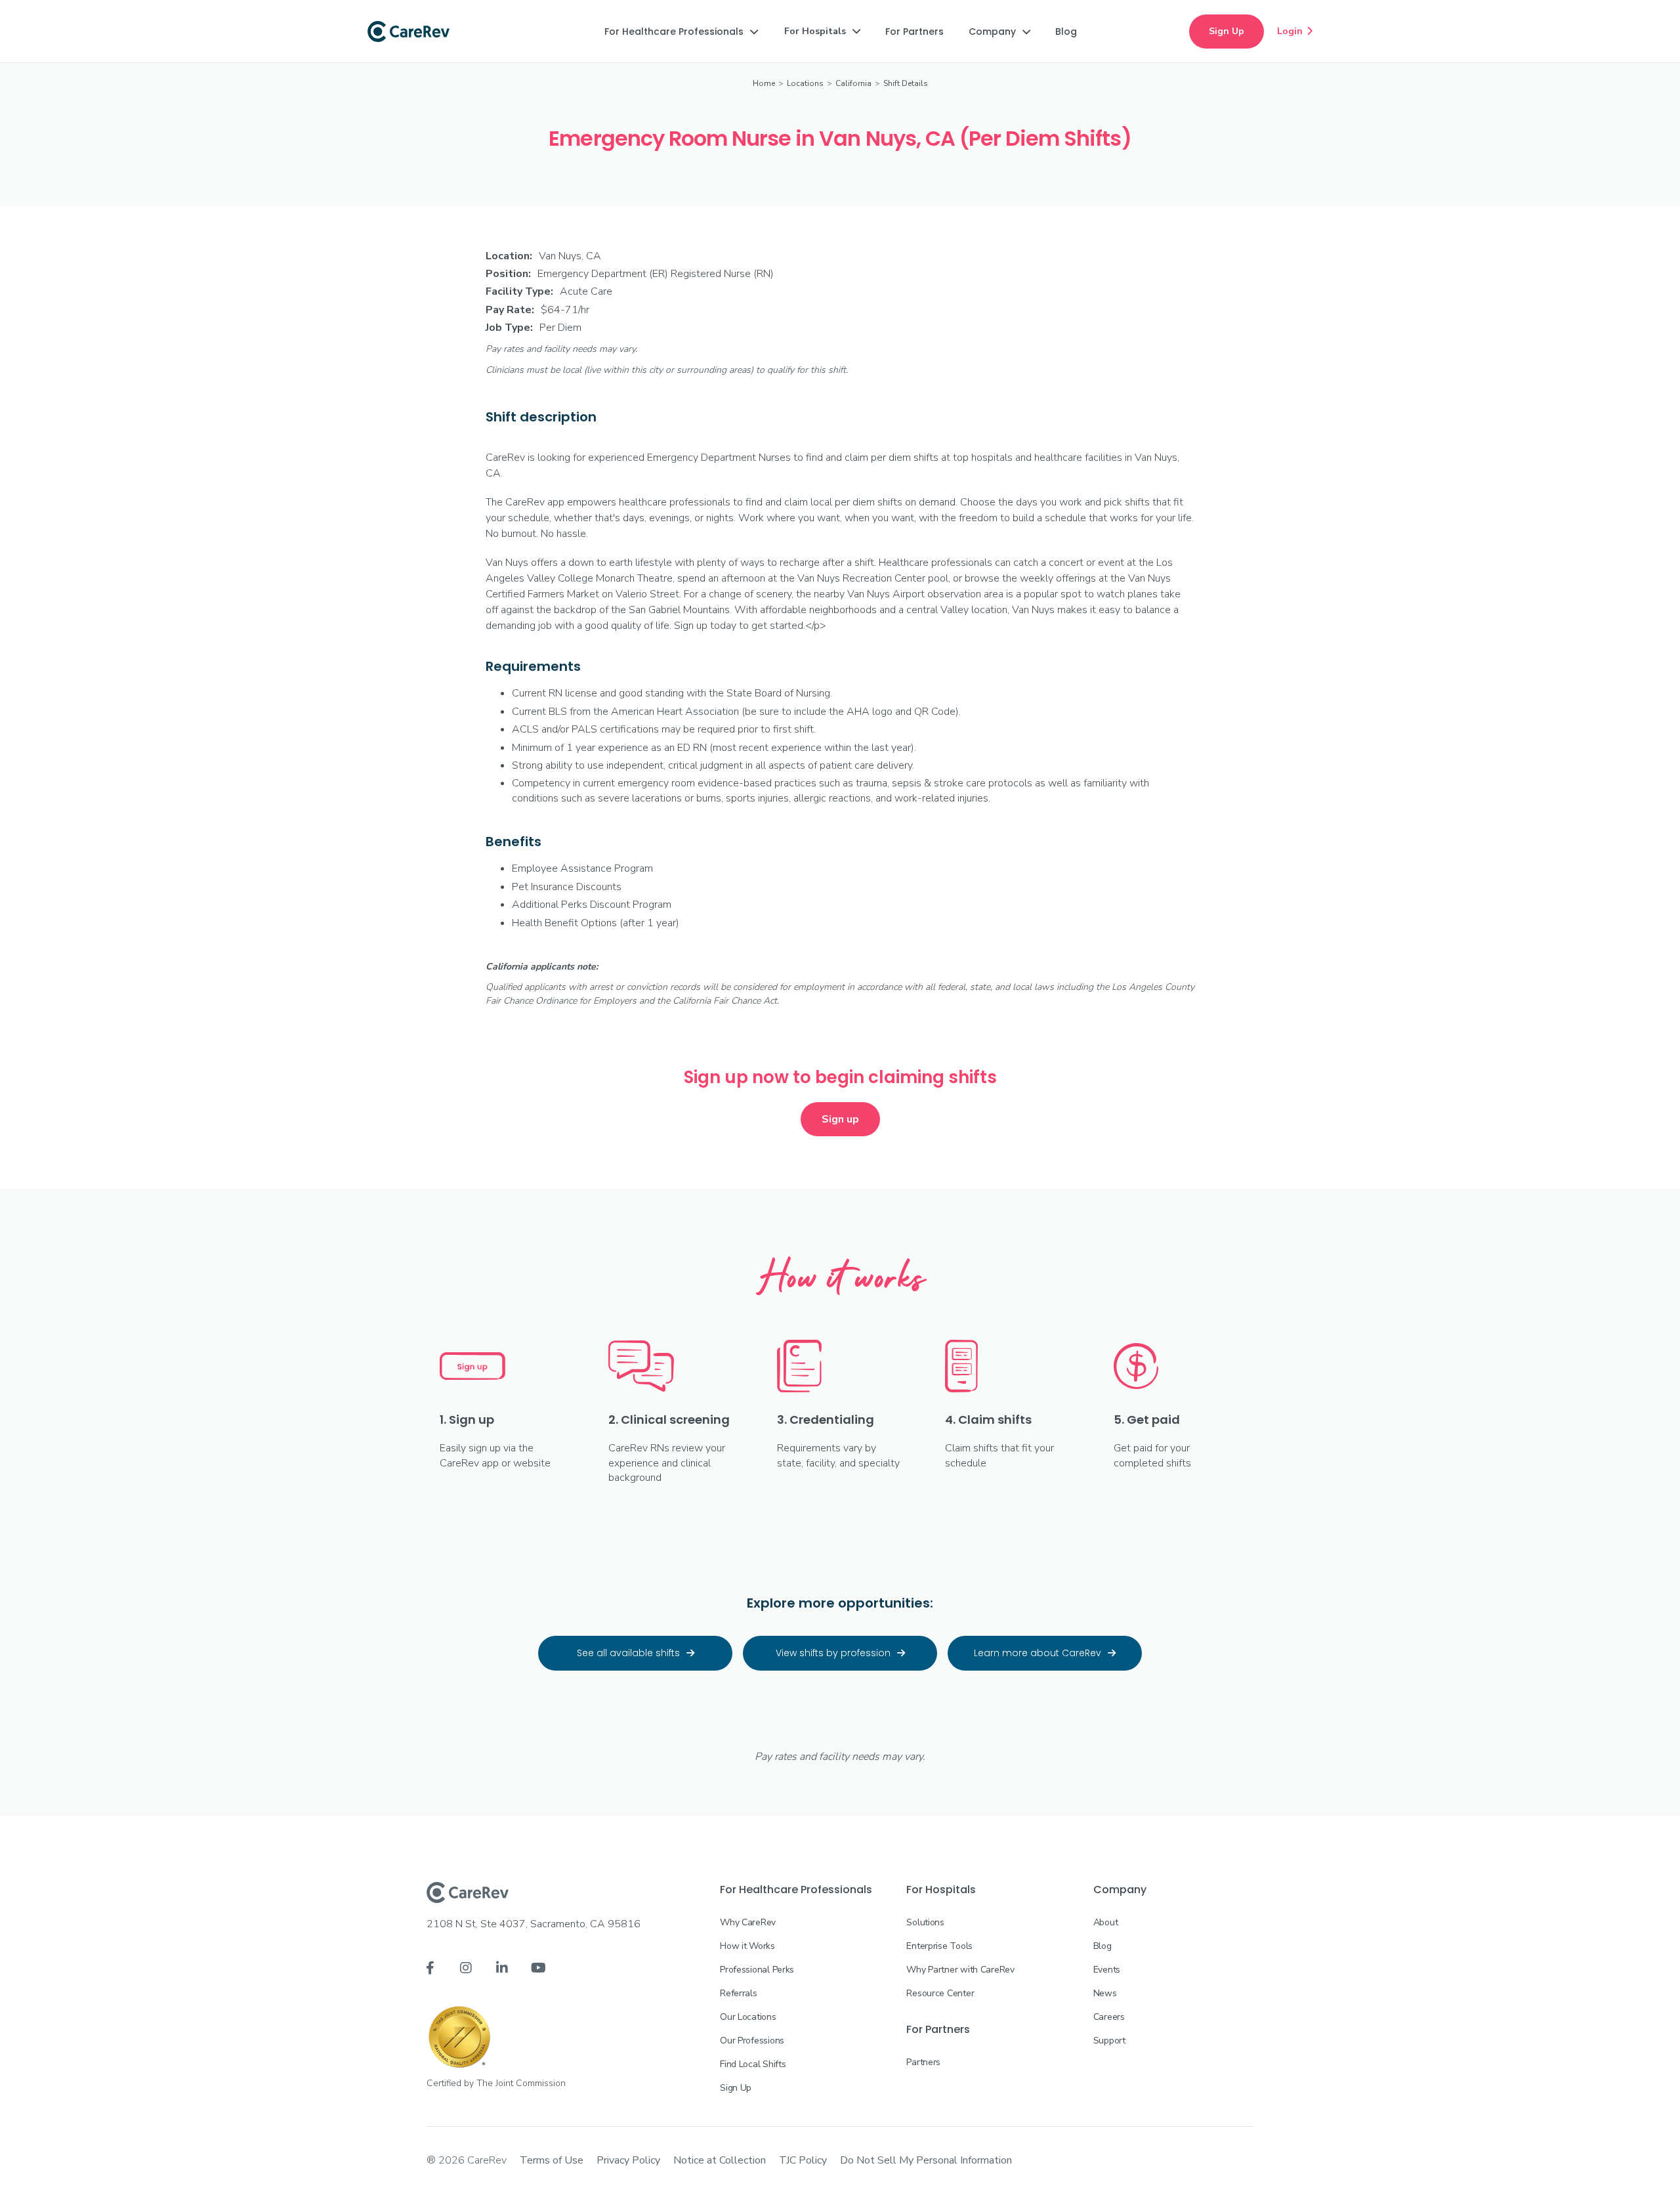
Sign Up (1227, 31)
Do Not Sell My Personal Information (926, 2160)
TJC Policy (803, 2160)
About (1106, 1922)
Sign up (840, 1119)
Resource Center (940, 1993)
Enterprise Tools (939, 1946)
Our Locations (748, 2017)
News (1105, 1993)
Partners (923, 2062)
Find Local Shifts (753, 2064)
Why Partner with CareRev (960, 1970)
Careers (1109, 2017)
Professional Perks (757, 1970)
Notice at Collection (720, 2160)
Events (1107, 1970)
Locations (805, 83)
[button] (681, 32)
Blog (1102, 1946)
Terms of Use (552, 2160)
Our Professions (752, 2041)
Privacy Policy (628, 2160)
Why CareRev (748, 1922)
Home (764, 83)
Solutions (925, 1922)
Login (1295, 31)
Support (1109, 2041)
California (853, 83)
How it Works (747, 1946)
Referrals (738, 1993)
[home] (409, 32)
